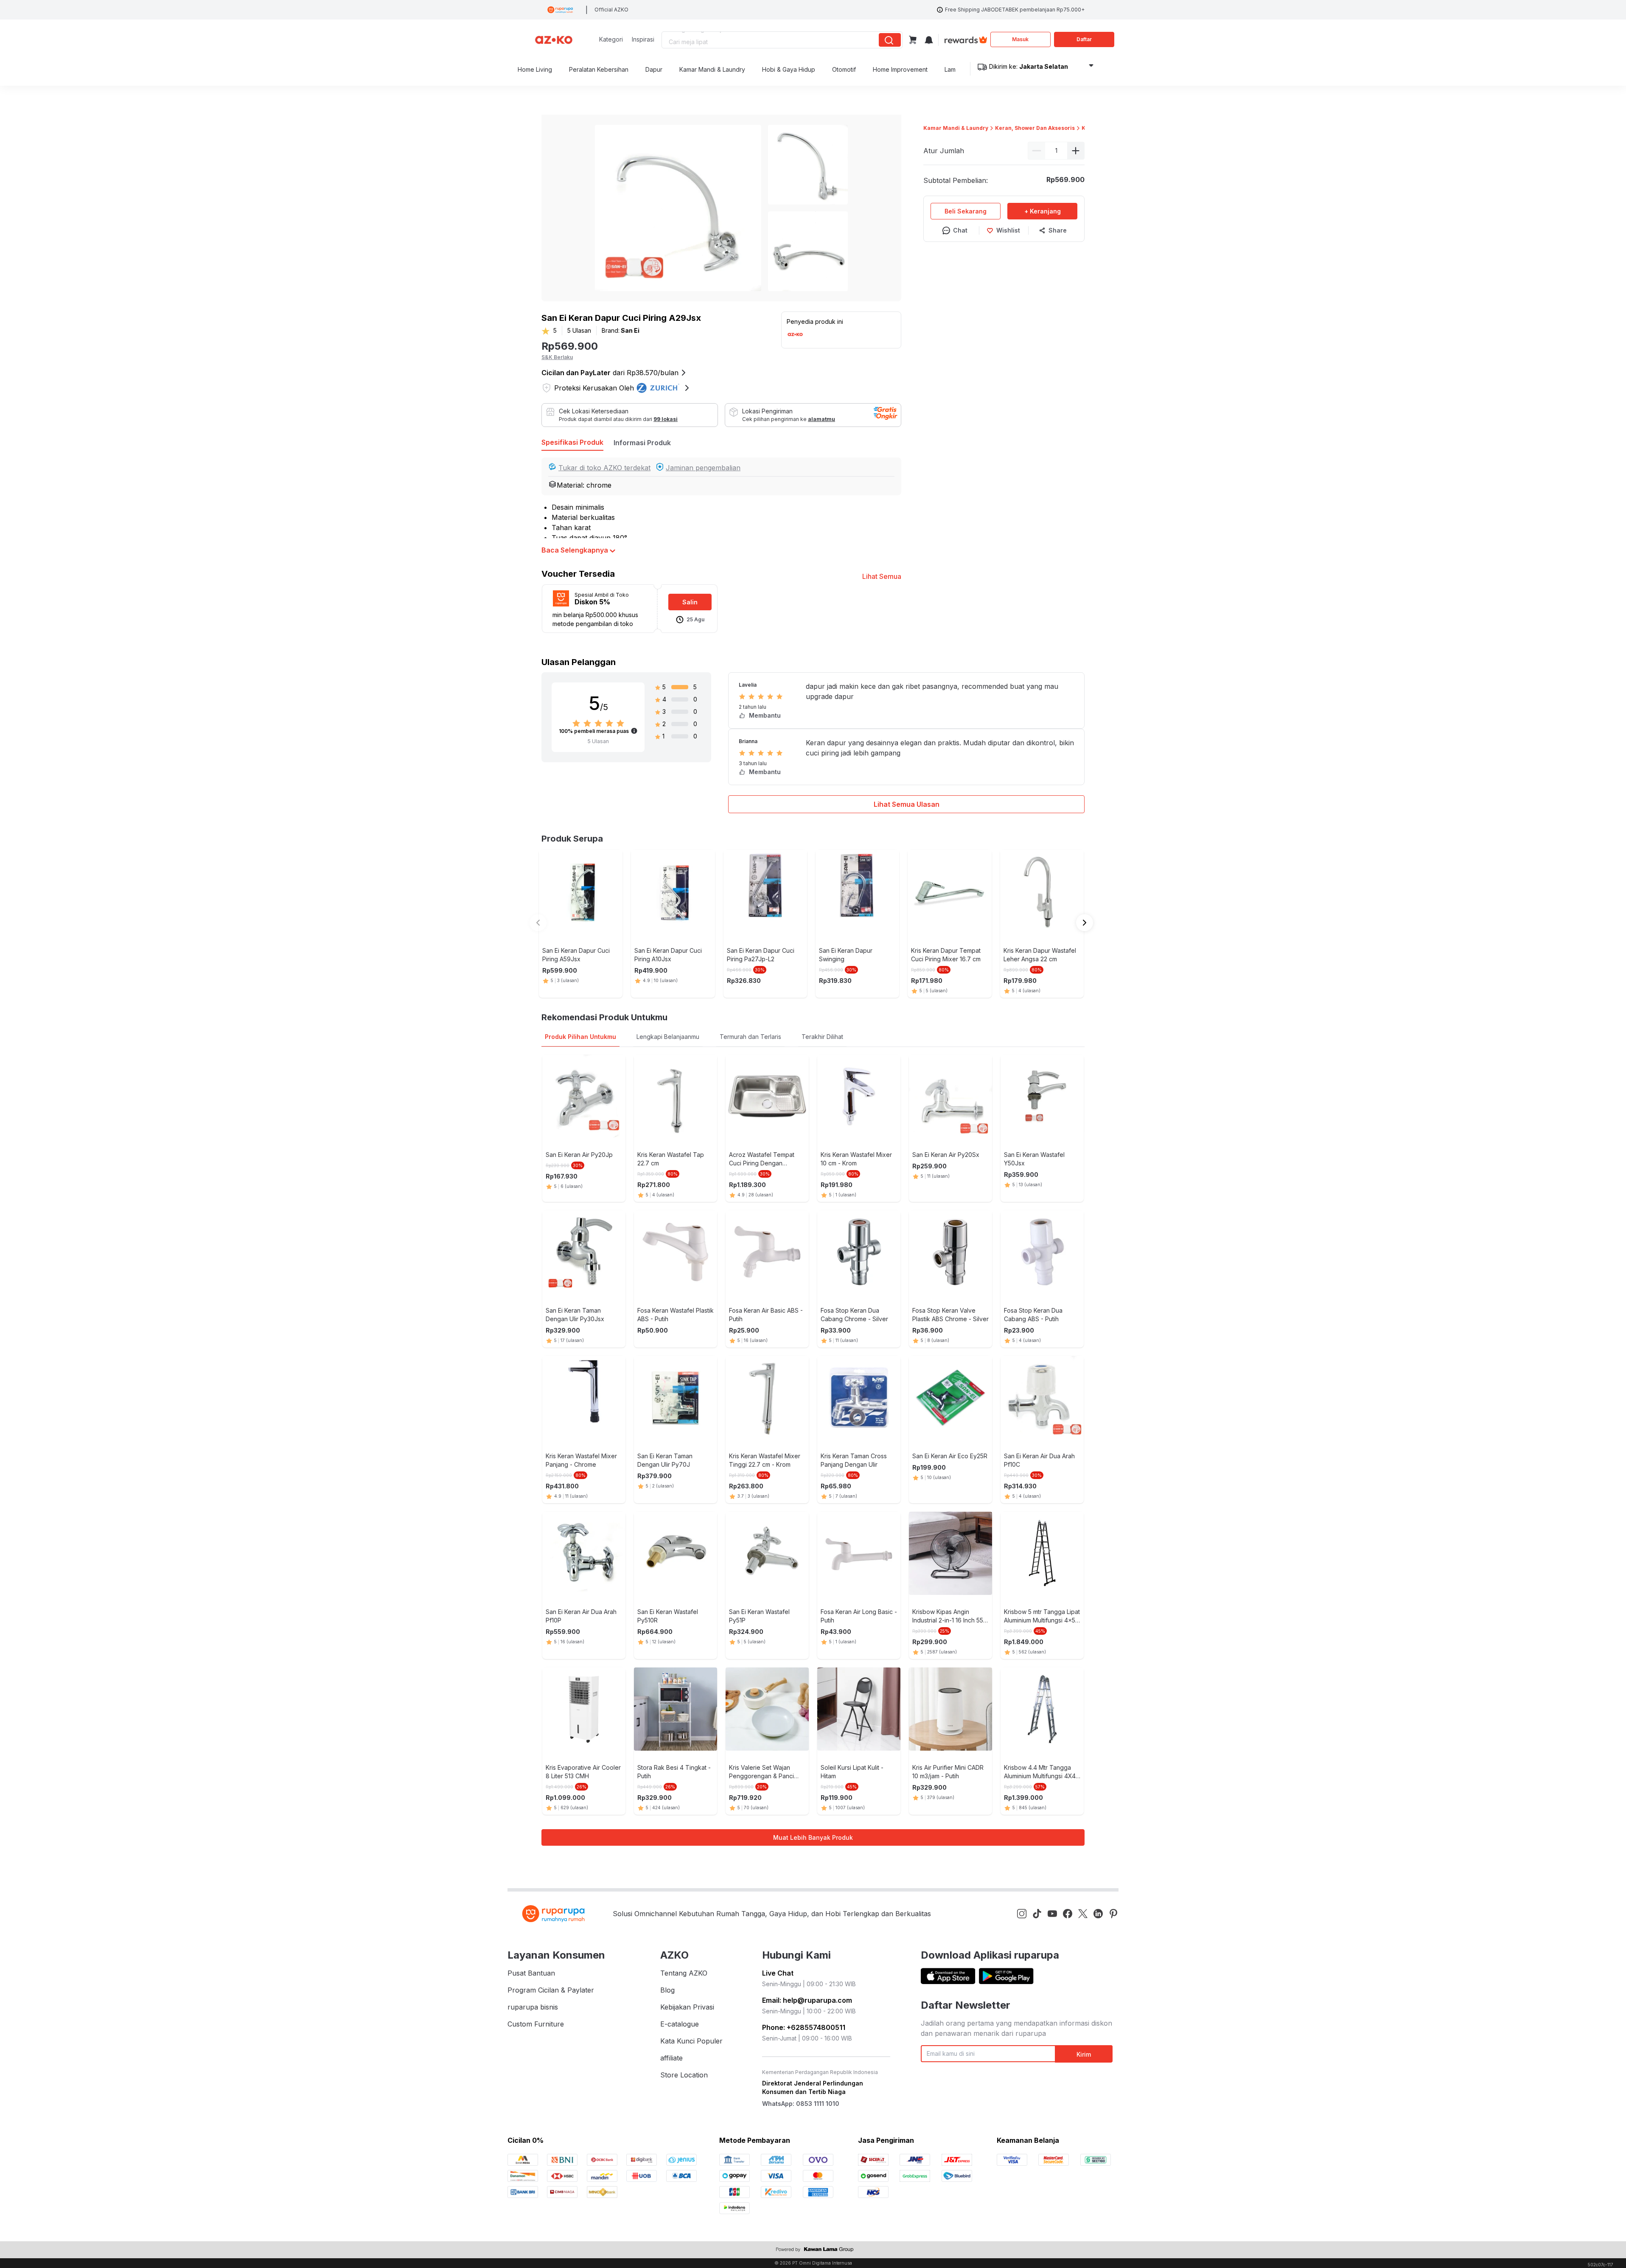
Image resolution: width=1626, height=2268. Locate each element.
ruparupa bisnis (533, 2007)
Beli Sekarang (966, 211)
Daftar (1084, 39)
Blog (667, 1990)
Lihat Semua (882, 576)
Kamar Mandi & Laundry (956, 128)
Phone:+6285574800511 (804, 2027)
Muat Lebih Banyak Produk (813, 1837)
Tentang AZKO (684, 1973)
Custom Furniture (536, 2024)
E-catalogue (680, 2024)
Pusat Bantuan (531, 1973)
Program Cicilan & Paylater (551, 1990)
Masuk (1020, 39)
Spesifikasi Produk (572, 442)
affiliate (671, 2058)
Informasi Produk (642, 443)
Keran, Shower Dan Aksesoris (1035, 128)
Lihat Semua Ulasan (907, 804)
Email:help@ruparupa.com (807, 2000)
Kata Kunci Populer (691, 2041)
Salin (690, 602)
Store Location (684, 2075)
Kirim (1084, 2054)
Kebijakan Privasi (687, 2007)
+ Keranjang (1043, 211)
